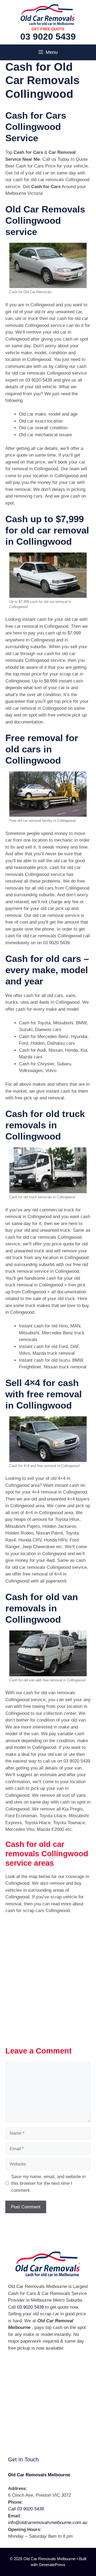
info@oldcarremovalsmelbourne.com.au (48, 2523)
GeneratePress (52, 2565)
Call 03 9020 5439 (26, 2509)
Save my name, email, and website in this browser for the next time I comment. (48, 2183)
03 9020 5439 (48, 36)
